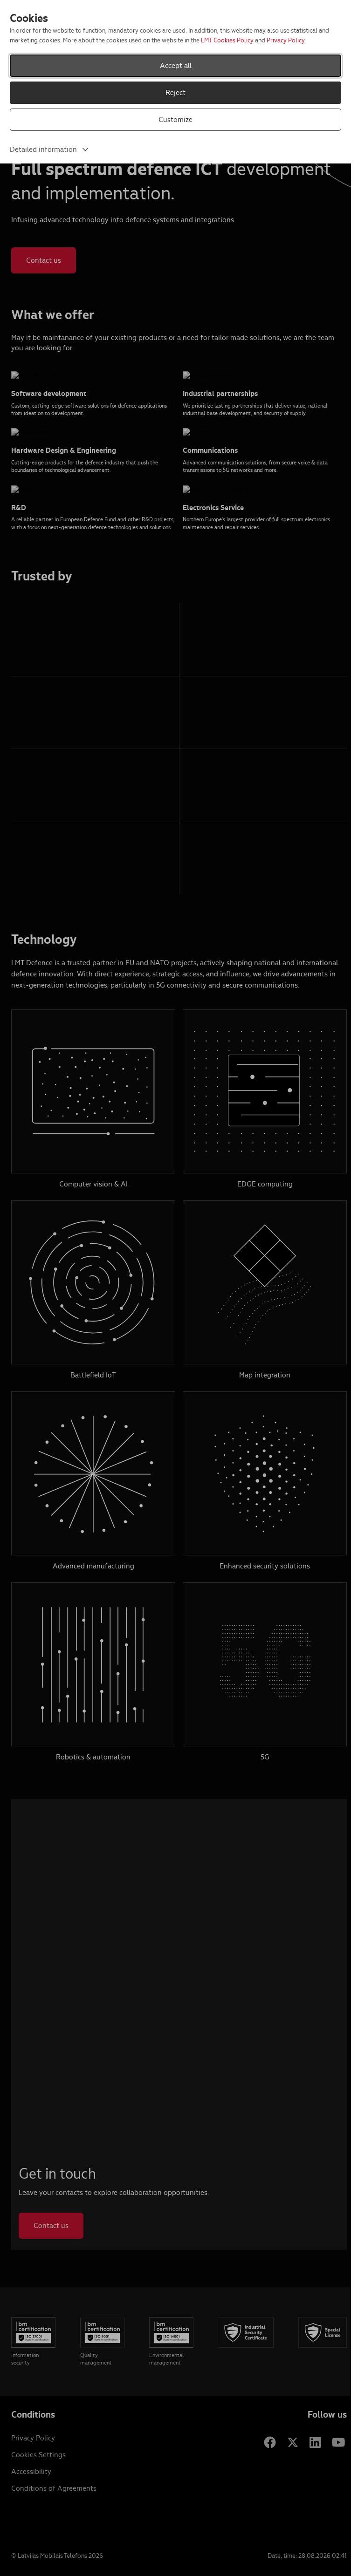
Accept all (176, 65)
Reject (176, 92)
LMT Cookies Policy (227, 40)
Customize (176, 119)
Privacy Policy (286, 40)
